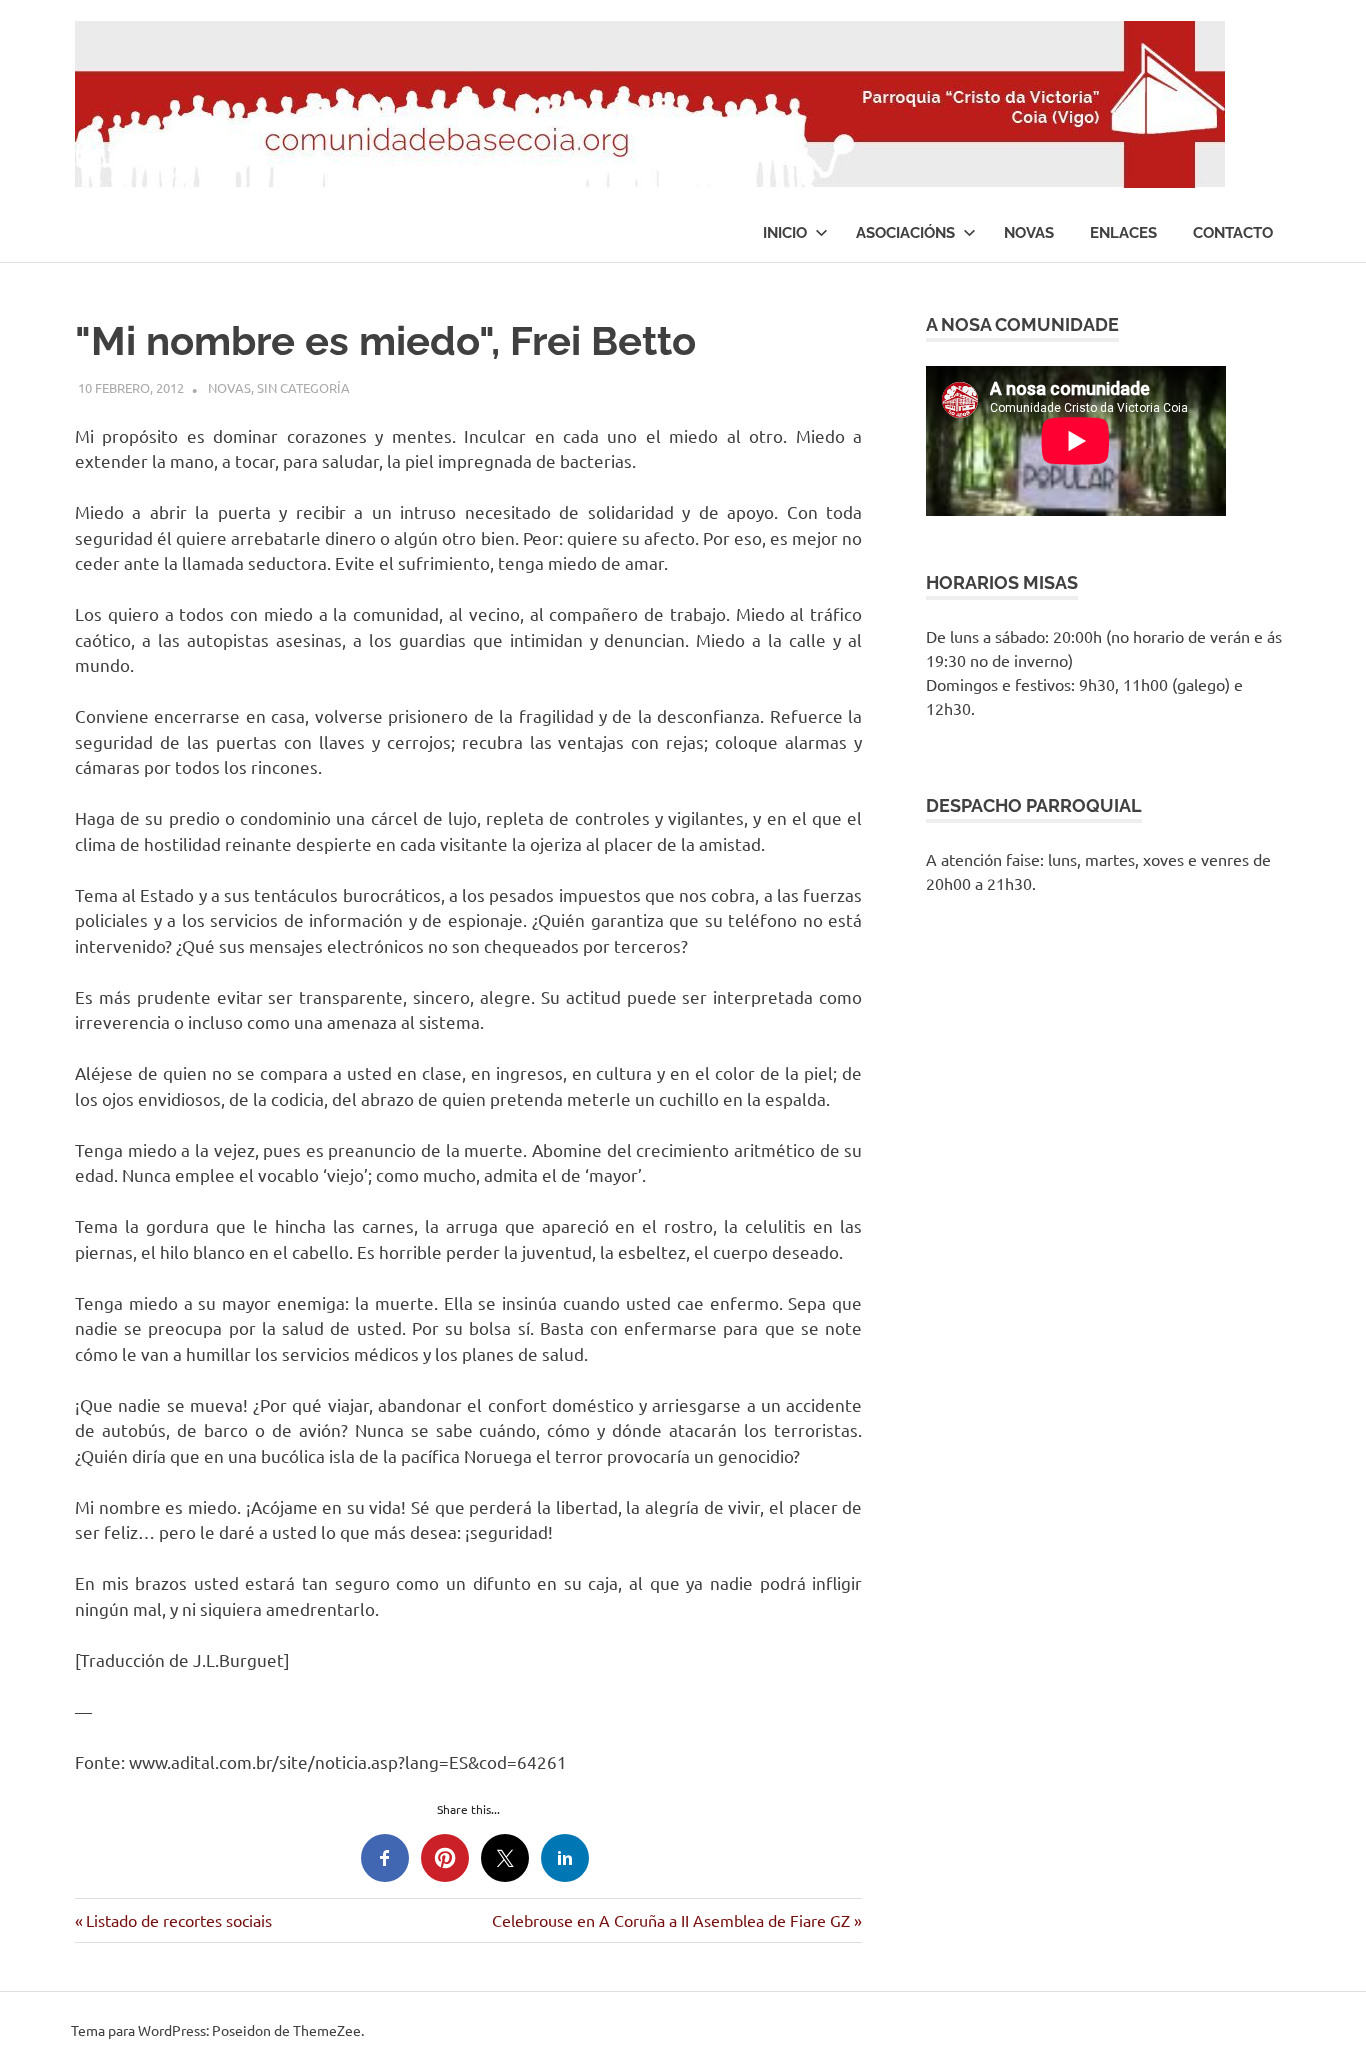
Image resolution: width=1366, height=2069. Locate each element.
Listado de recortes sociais (178, 1920)
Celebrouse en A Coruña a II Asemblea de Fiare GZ (671, 1920)
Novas (1029, 233)
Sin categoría (303, 387)
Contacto (1233, 233)
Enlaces (1123, 233)
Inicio (785, 233)
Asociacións (905, 233)
